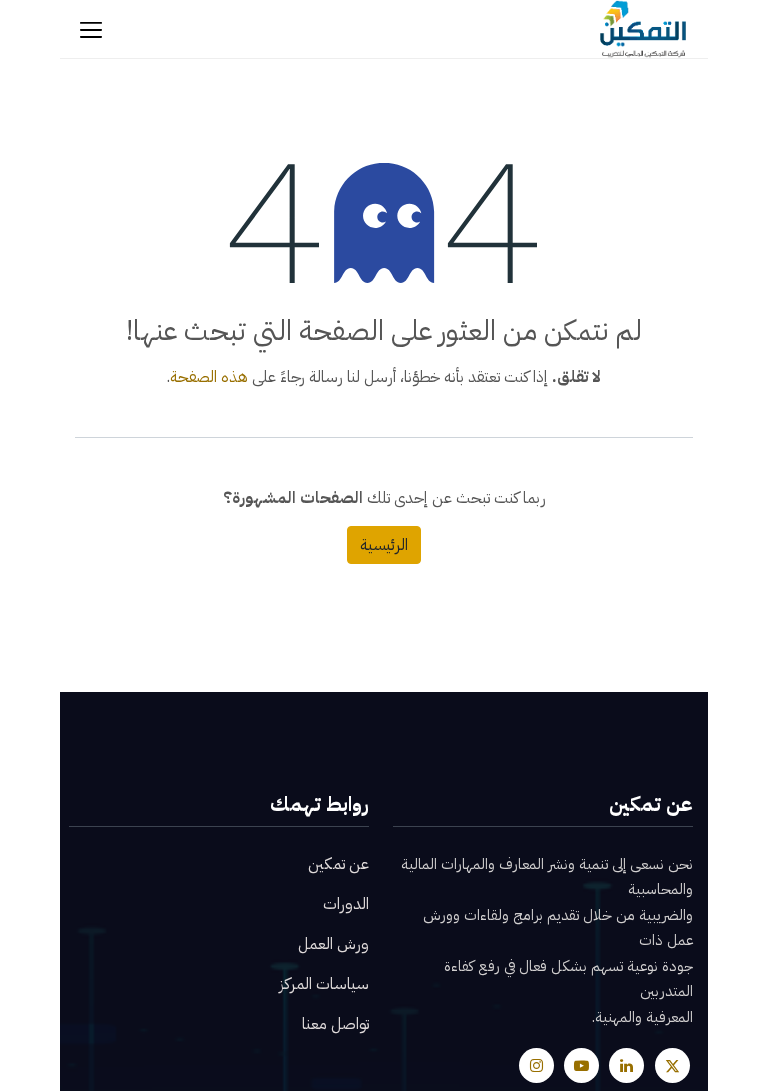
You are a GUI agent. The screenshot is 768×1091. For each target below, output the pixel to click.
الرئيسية (384, 545)
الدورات (346, 904)
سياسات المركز (324, 984)
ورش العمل (333, 944)
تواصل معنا (335, 1024)
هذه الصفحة (209, 377)
